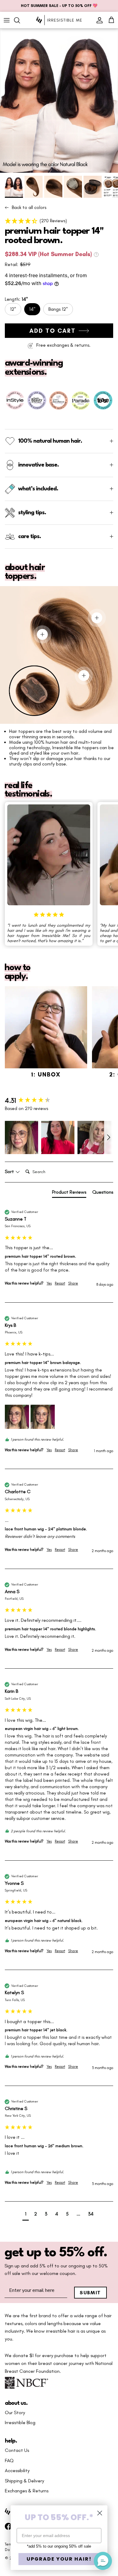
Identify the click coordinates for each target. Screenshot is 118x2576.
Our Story (15, 2413)
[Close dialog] (100, 2513)
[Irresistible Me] (59, 20)
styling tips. (32, 513)
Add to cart (52, 331)
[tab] (69, 1193)
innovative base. (38, 465)
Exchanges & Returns (27, 2491)
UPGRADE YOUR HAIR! (59, 2559)
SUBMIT (90, 2293)
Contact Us (17, 2450)
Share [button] (73, 1283)
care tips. (29, 537)
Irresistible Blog (20, 2423)
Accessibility (17, 2471)
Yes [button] (49, 1283)
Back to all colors (29, 207)
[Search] (20, 20)
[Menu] (7, 20)
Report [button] (60, 1283)
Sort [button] (10, 1172)
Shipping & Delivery (25, 2481)
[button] (59, 221)
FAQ (9, 2461)
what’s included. (38, 489)
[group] (59, 1101)
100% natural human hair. (50, 441)
